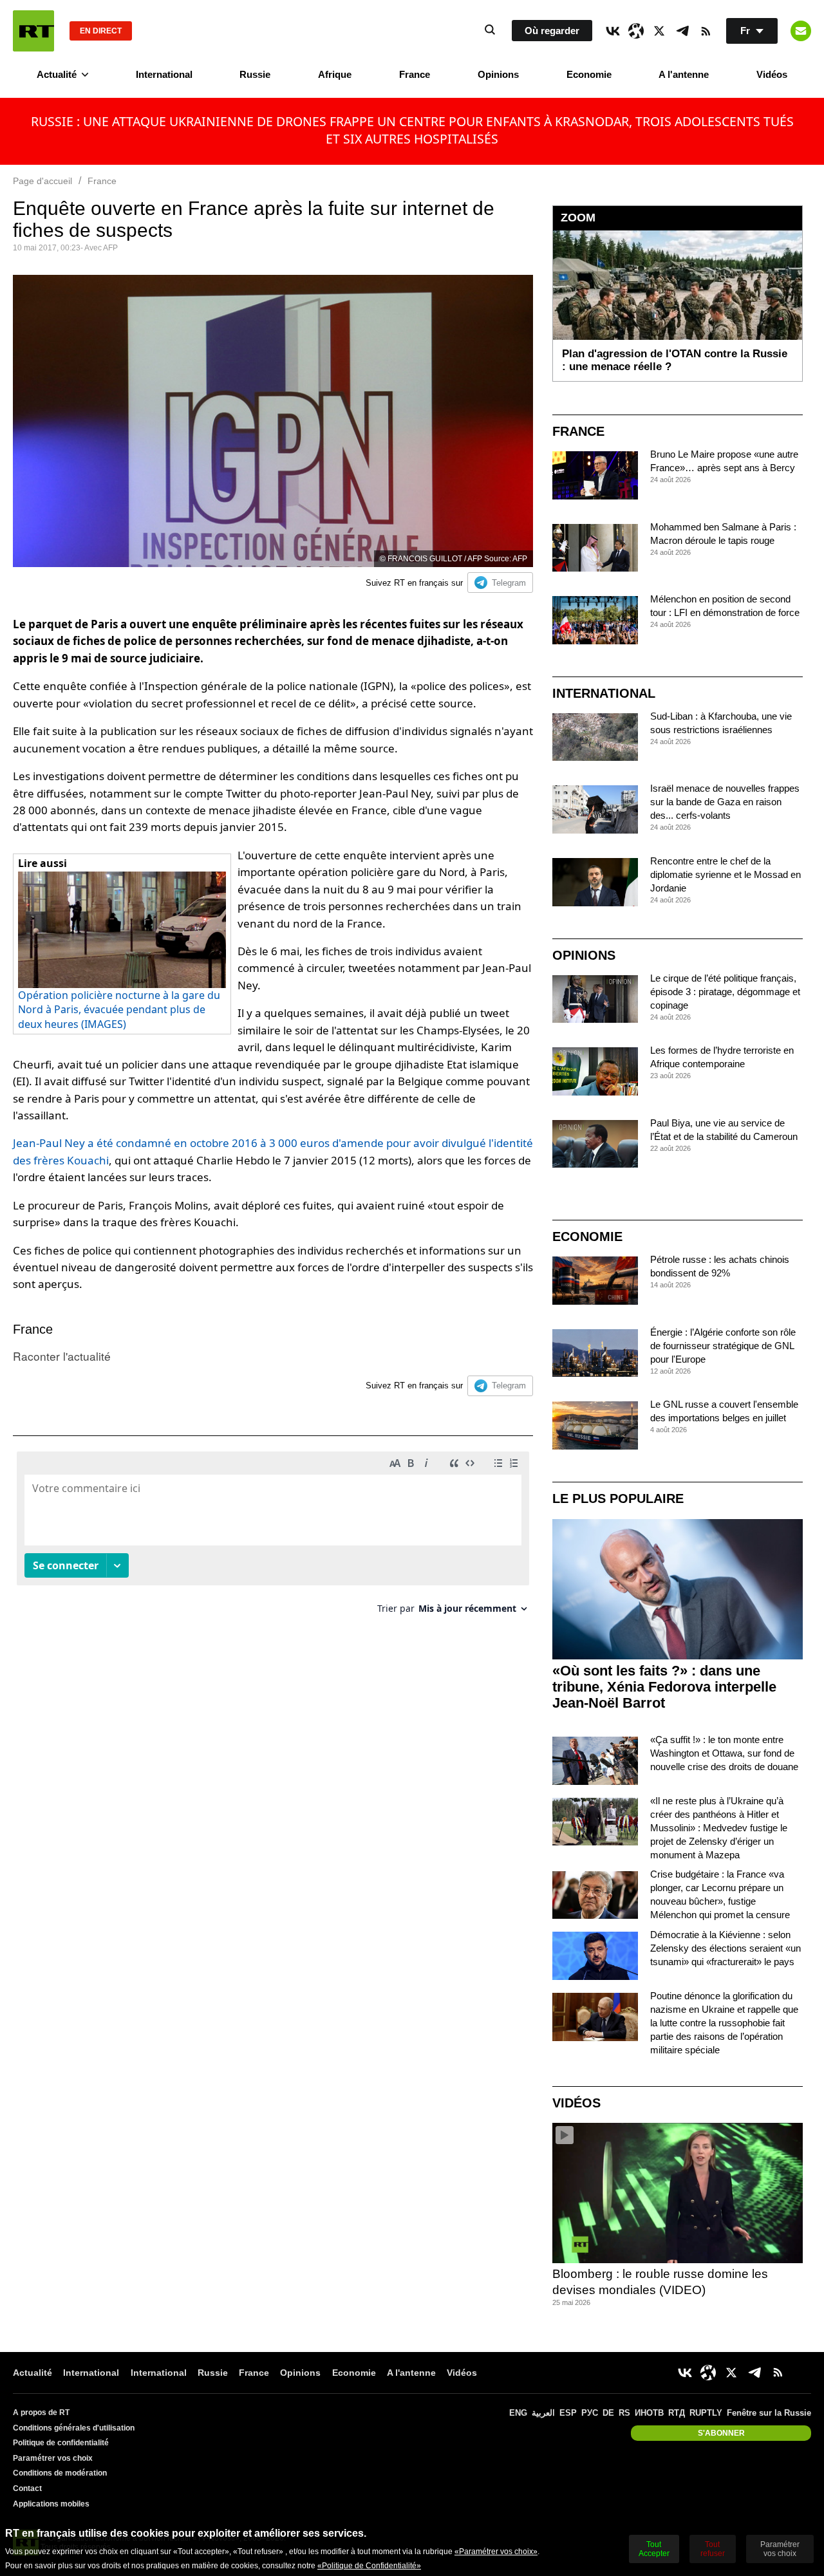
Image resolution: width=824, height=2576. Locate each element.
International (164, 74)
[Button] (801, 31)
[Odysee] (636, 31)
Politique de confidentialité (61, 2443)
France (415, 74)
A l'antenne (684, 74)
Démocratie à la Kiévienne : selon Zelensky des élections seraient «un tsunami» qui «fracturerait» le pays (726, 1948)
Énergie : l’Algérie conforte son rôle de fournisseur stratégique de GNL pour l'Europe (723, 1346)
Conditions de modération (60, 2473)
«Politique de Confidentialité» (369, 2566)
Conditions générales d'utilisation (74, 2428)
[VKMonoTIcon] (613, 31)
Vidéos (772, 74)
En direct (101, 31)
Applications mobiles (51, 2504)
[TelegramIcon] (682, 31)
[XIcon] (659, 31)
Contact (27, 2488)
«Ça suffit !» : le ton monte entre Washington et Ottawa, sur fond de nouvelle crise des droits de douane (724, 1753)
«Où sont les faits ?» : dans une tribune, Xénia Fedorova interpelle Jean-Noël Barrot (664, 1687)
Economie (589, 74)
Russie (255, 74)
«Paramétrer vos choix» (496, 2552)
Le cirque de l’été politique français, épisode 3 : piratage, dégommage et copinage (725, 992)
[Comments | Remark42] (273, 1537)
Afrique (335, 74)
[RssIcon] (706, 31)
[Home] (33, 31)
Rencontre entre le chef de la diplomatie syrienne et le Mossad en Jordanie (726, 874)
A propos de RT (41, 2413)
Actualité (57, 74)
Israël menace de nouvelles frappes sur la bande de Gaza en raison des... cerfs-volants (725, 802)
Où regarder (552, 31)
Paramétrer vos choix (53, 2458)
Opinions (498, 74)
